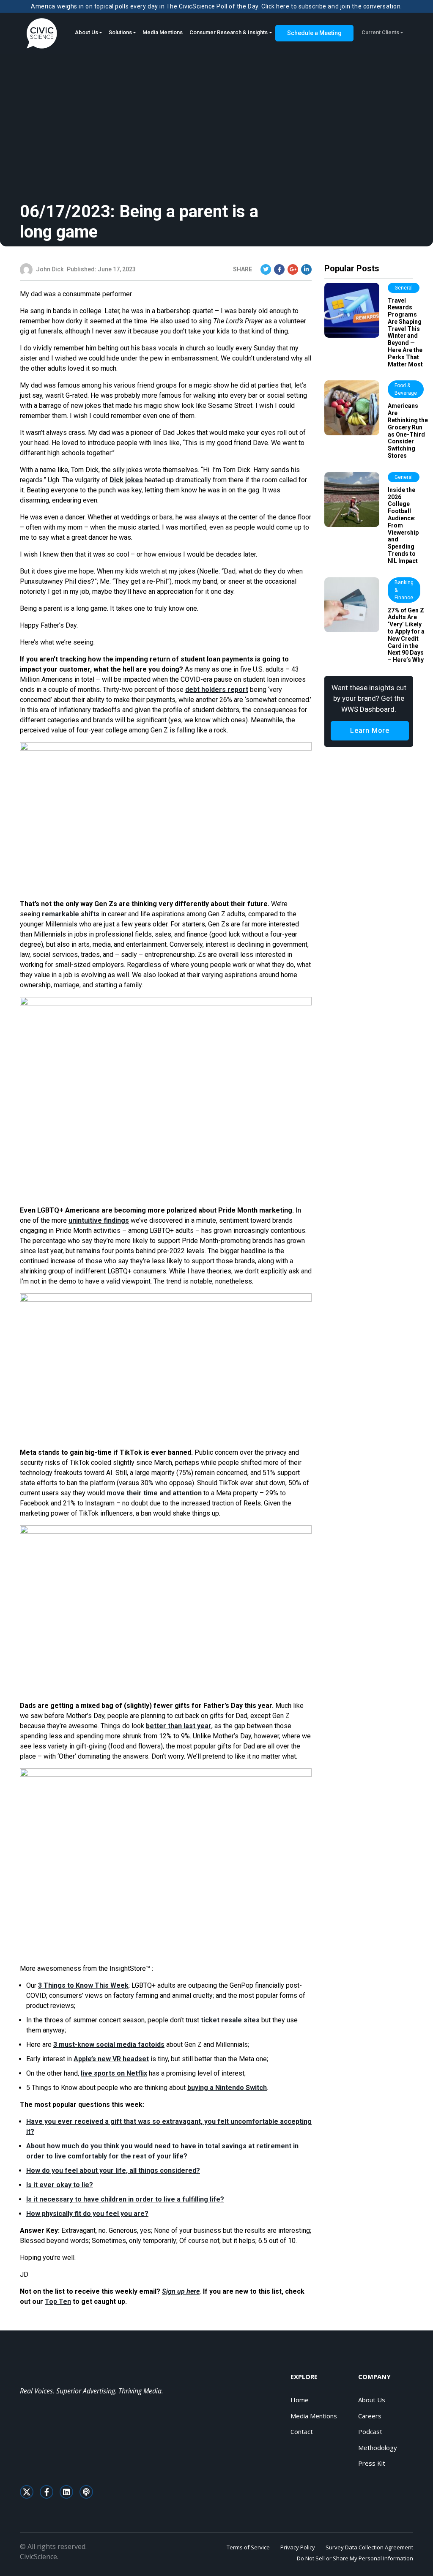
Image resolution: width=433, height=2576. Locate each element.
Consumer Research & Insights (229, 32)
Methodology (378, 2448)
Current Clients (380, 32)
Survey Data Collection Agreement (369, 2547)
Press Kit (372, 2463)
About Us (86, 32)
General (404, 288)
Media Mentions (163, 32)
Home (300, 2400)
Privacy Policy (298, 2547)
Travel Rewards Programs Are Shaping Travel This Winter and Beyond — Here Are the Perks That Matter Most (405, 332)
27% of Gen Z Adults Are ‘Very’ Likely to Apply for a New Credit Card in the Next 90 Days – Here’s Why (406, 635)
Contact (302, 2431)
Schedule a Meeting (314, 33)
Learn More (370, 731)
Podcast (370, 2431)
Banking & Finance (404, 590)
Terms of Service (248, 2547)
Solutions (120, 32)
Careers (370, 2416)
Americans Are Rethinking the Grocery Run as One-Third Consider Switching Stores (408, 431)
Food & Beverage (406, 389)
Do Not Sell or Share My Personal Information (355, 2558)
